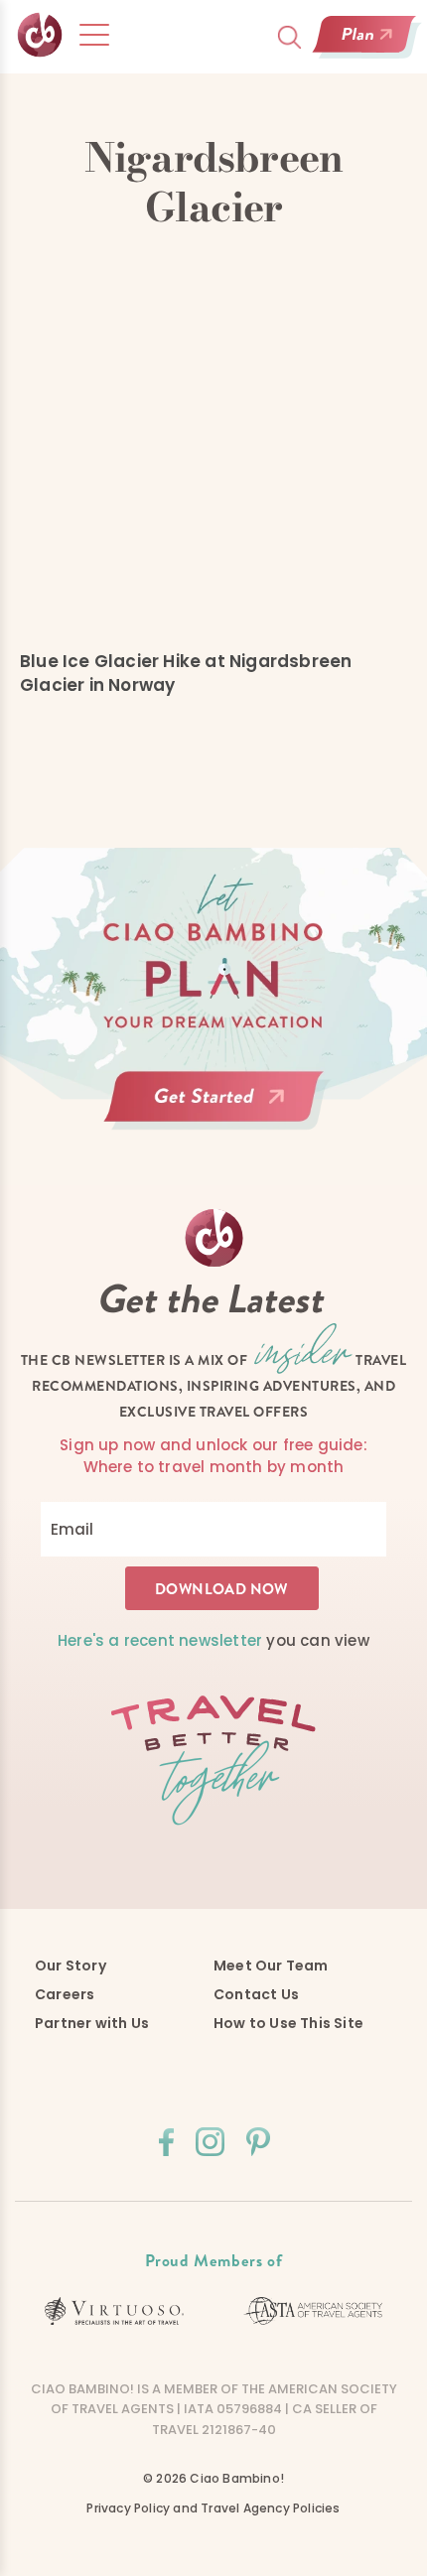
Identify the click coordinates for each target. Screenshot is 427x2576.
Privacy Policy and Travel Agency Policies (213, 2508)
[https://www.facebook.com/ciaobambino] (166, 2142)
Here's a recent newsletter (160, 1640)
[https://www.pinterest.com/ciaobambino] (258, 2142)
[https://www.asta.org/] (313, 2311)
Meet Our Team (271, 1966)
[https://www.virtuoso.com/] (114, 2311)
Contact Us (256, 1994)
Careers (65, 1994)
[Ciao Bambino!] (40, 35)
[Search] (289, 37)
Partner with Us (92, 2023)
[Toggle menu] (94, 35)
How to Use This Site (288, 2023)
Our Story (71, 1966)
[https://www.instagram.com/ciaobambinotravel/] (210, 2142)
